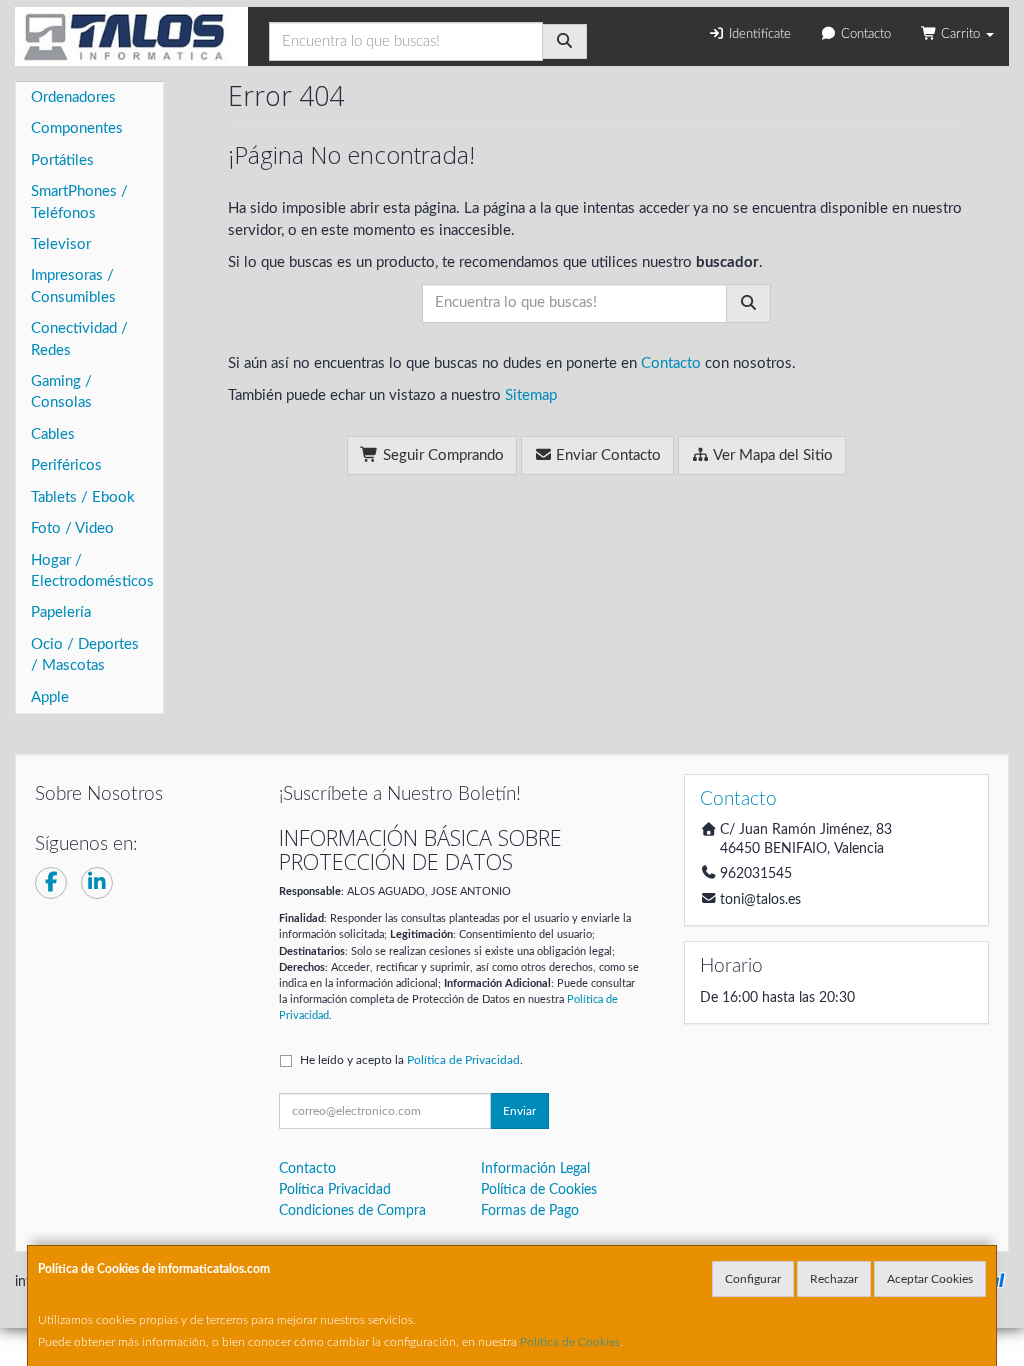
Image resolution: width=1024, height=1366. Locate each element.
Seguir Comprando (441, 455)
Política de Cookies (570, 1342)
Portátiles (62, 160)
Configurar (753, 1279)
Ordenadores (73, 97)
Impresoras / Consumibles (73, 286)
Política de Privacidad (463, 1060)
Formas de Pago (530, 1211)
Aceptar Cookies (930, 1279)
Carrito (960, 34)
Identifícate (758, 34)
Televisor (61, 244)
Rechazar (834, 1279)
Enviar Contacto (606, 455)
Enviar (519, 1111)
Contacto (864, 34)
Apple (50, 697)
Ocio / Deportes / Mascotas (85, 655)
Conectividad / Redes (79, 339)
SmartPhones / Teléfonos (79, 202)
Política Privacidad (335, 1190)
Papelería (61, 612)
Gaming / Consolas (61, 392)
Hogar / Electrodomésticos (92, 571)
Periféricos (66, 465)
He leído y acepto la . (411, 1060)
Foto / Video (72, 528)
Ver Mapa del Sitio (771, 455)
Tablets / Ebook (83, 497)
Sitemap (531, 395)
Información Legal (535, 1169)
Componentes (77, 128)
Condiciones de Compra (352, 1211)
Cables (53, 434)
